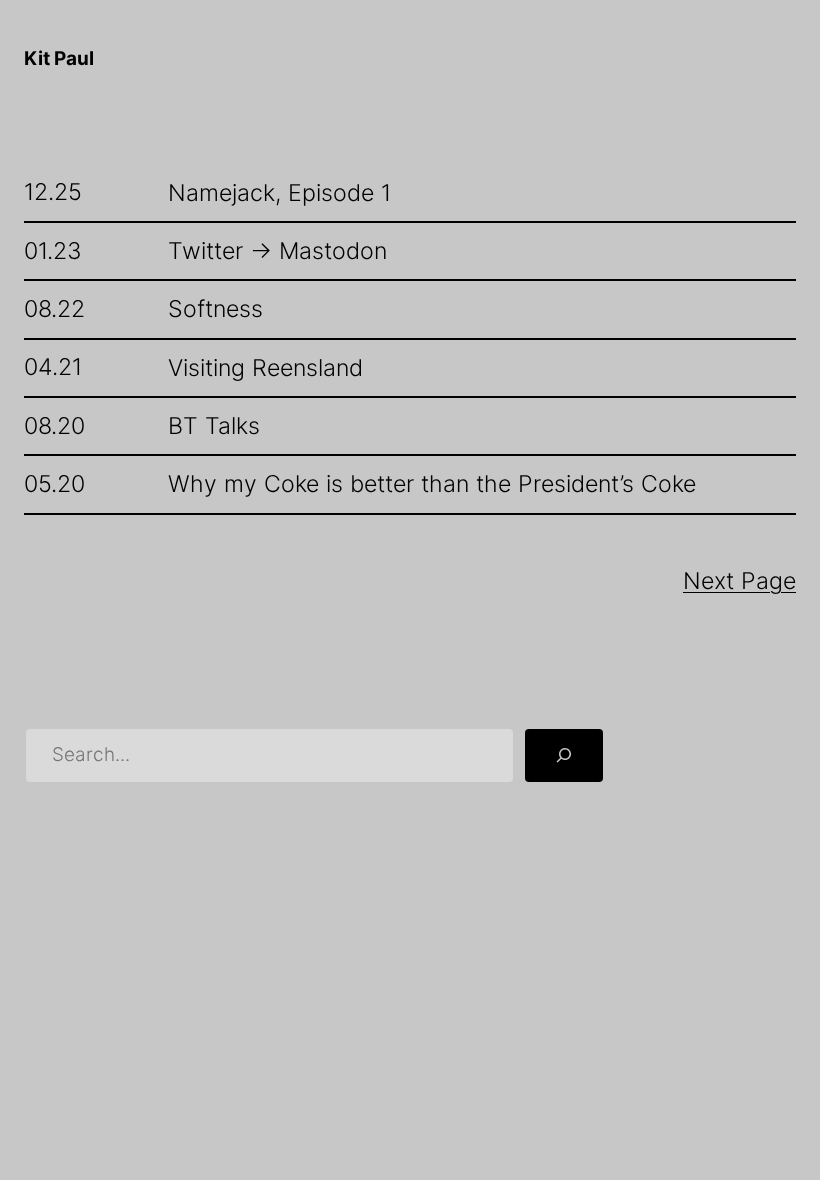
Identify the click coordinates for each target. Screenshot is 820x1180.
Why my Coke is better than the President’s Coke (432, 484)
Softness (215, 309)
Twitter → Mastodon (277, 251)
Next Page (739, 581)
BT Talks (214, 426)
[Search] (564, 755)
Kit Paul (59, 58)
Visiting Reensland (265, 368)
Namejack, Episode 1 (279, 193)
